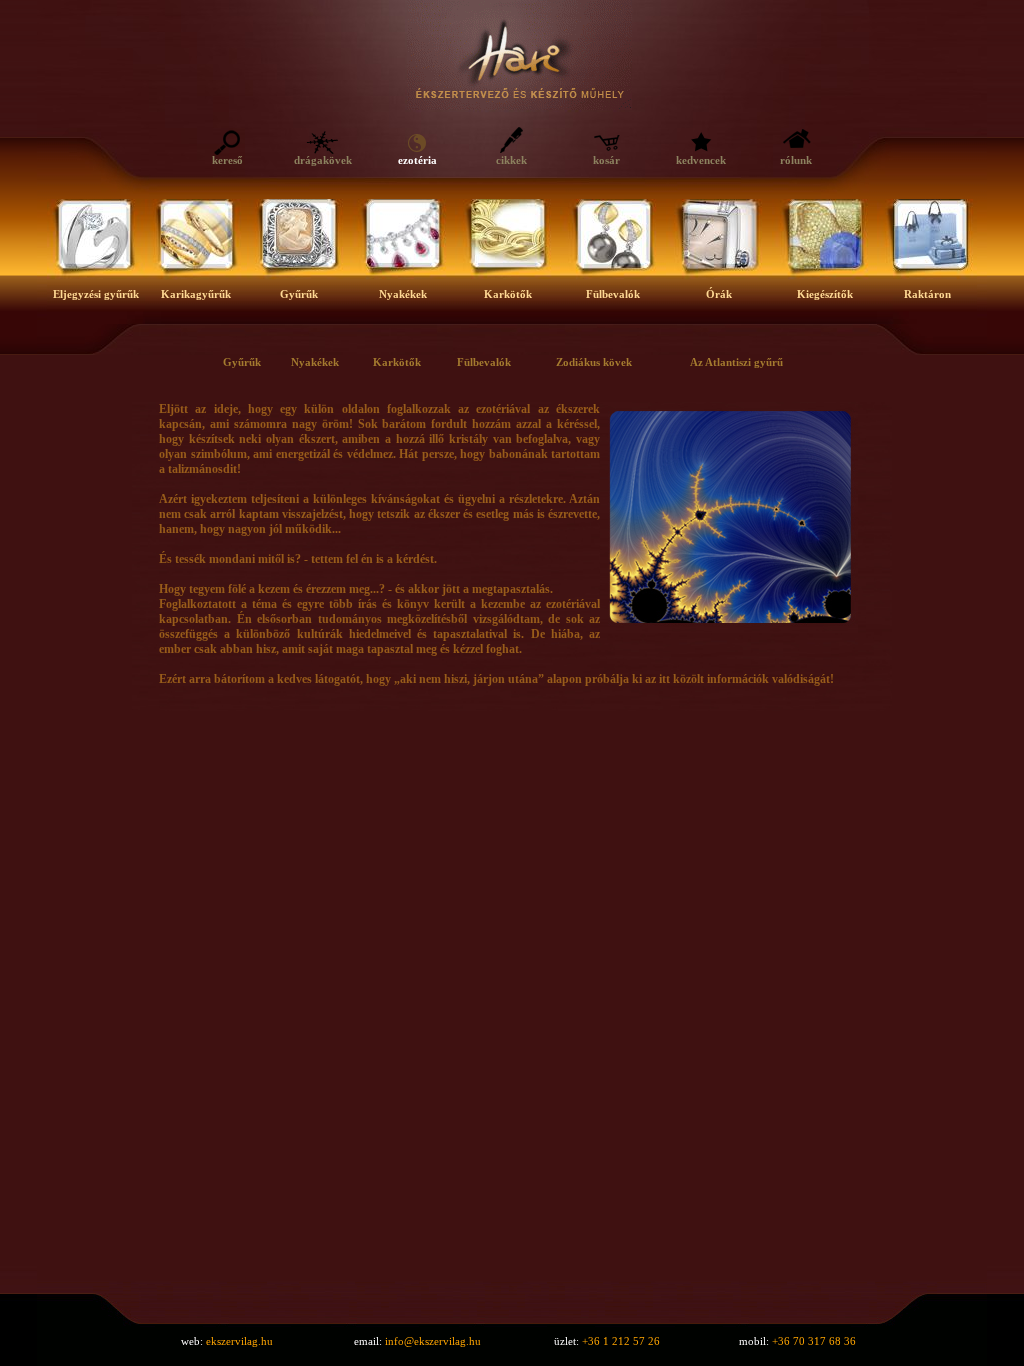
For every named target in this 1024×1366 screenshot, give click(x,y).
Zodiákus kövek (594, 362)
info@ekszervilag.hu (433, 1341)
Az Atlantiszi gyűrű (736, 362)
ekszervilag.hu (239, 1341)
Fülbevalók (484, 362)
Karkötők (397, 362)
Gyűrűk (242, 362)
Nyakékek (315, 362)
